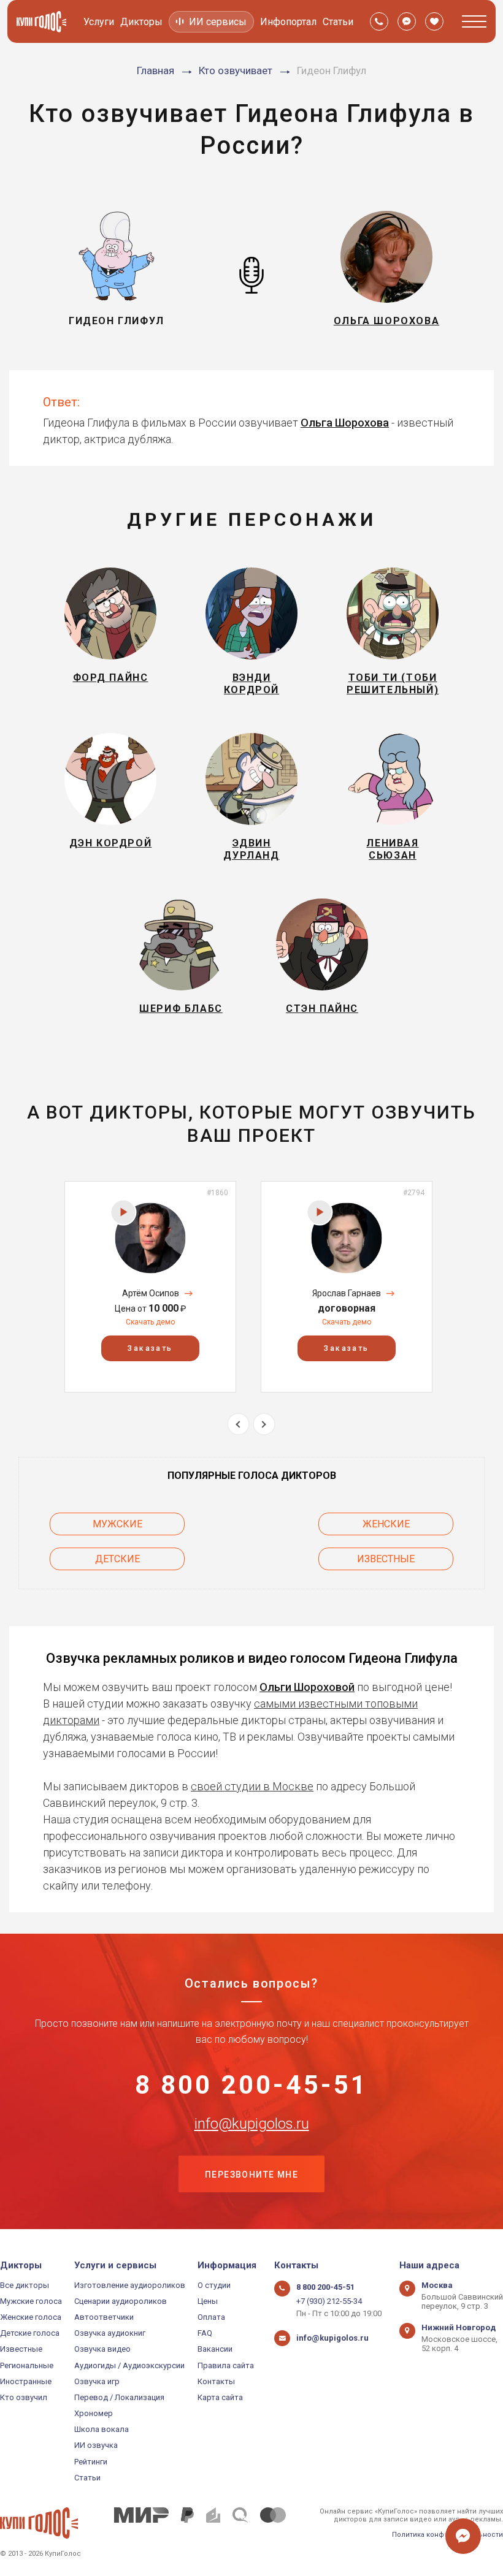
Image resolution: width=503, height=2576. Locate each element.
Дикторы (141, 22)
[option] (150, 1287)
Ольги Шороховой (307, 1687)
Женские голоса (31, 2317)
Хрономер (94, 2413)
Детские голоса (30, 2333)
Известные (386, 1559)
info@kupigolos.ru (252, 2124)
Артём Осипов (151, 1293)
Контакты (216, 2381)
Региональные (27, 2365)
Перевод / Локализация (119, 2397)
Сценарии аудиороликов (121, 2301)
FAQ (205, 2333)
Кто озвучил (24, 2397)
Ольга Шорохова (345, 423)
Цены (208, 2301)
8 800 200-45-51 (252, 2085)
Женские (386, 1524)
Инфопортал (288, 22)
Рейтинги (91, 2462)
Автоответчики (104, 2317)
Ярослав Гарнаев (347, 1293)
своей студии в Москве (252, 1786)
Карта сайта (220, 2397)
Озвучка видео (102, 2349)
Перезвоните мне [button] (251, 2175)
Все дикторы (25, 2285)
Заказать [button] (150, 1348)
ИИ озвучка (96, 2445)
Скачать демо (150, 1322)
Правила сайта (226, 2365)
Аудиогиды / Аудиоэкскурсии (129, 2365)
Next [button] (264, 1424)
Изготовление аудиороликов (130, 2285)
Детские (117, 1559)
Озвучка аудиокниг (110, 2333)
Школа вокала (102, 2429)
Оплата (211, 2317)
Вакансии (215, 2349)
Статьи (338, 22)
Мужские (117, 1524)
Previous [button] (238, 1424)
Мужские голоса (31, 2301)
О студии (214, 2285)
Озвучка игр (97, 2381)
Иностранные (26, 2381)
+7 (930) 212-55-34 (329, 2301)
